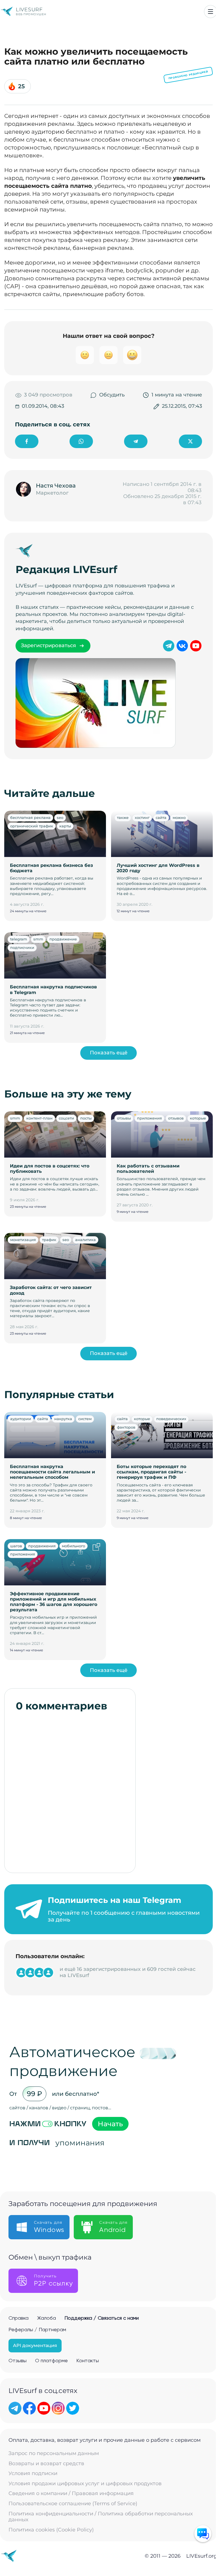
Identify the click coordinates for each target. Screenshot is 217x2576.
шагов (16, 1546)
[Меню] (211, 12)
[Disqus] (70, 1790)
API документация (35, 2345)
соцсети (66, 1118)
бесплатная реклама (30, 817)
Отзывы (18, 2361)
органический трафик (32, 826)
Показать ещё (109, 1053)
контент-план (39, 1118)
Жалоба (46, 2318)
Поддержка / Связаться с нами (102, 2318)
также (123, 817)
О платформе (51, 2361)
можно (179, 817)
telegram (19, 939)
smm (38, 939)
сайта (161, 817)
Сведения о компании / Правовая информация (71, 2494)
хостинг (142, 817)
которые (198, 1118)
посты (86, 1118)
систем (85, 1419)
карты (65, 826)
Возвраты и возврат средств (46, 2464)
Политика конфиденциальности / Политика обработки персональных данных (101, 2517)
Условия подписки (33, 2473)
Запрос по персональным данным (54, 2453)
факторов (126, 1427)
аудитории (21, 1419)
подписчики (22, 947)
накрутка (63, 1419)
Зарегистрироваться (48, 645)
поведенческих (171, 1419)
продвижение (63, 939)
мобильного (73, 1546)
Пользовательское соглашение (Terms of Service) (73, 2504)
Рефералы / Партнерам (37, 2330)
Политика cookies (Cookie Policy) (51, 2530)
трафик (49, 1240)
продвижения (42, 1546)
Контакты (88, 2361)
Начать (110, 2124)
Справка (19, 2318)
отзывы (124, 1118)
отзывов (176, 1118)
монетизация (23, 1240)
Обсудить (112, 395)
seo (60, 817)
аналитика (85, 1240)
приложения (149, 1118)
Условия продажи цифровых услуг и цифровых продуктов (85, 2484)
